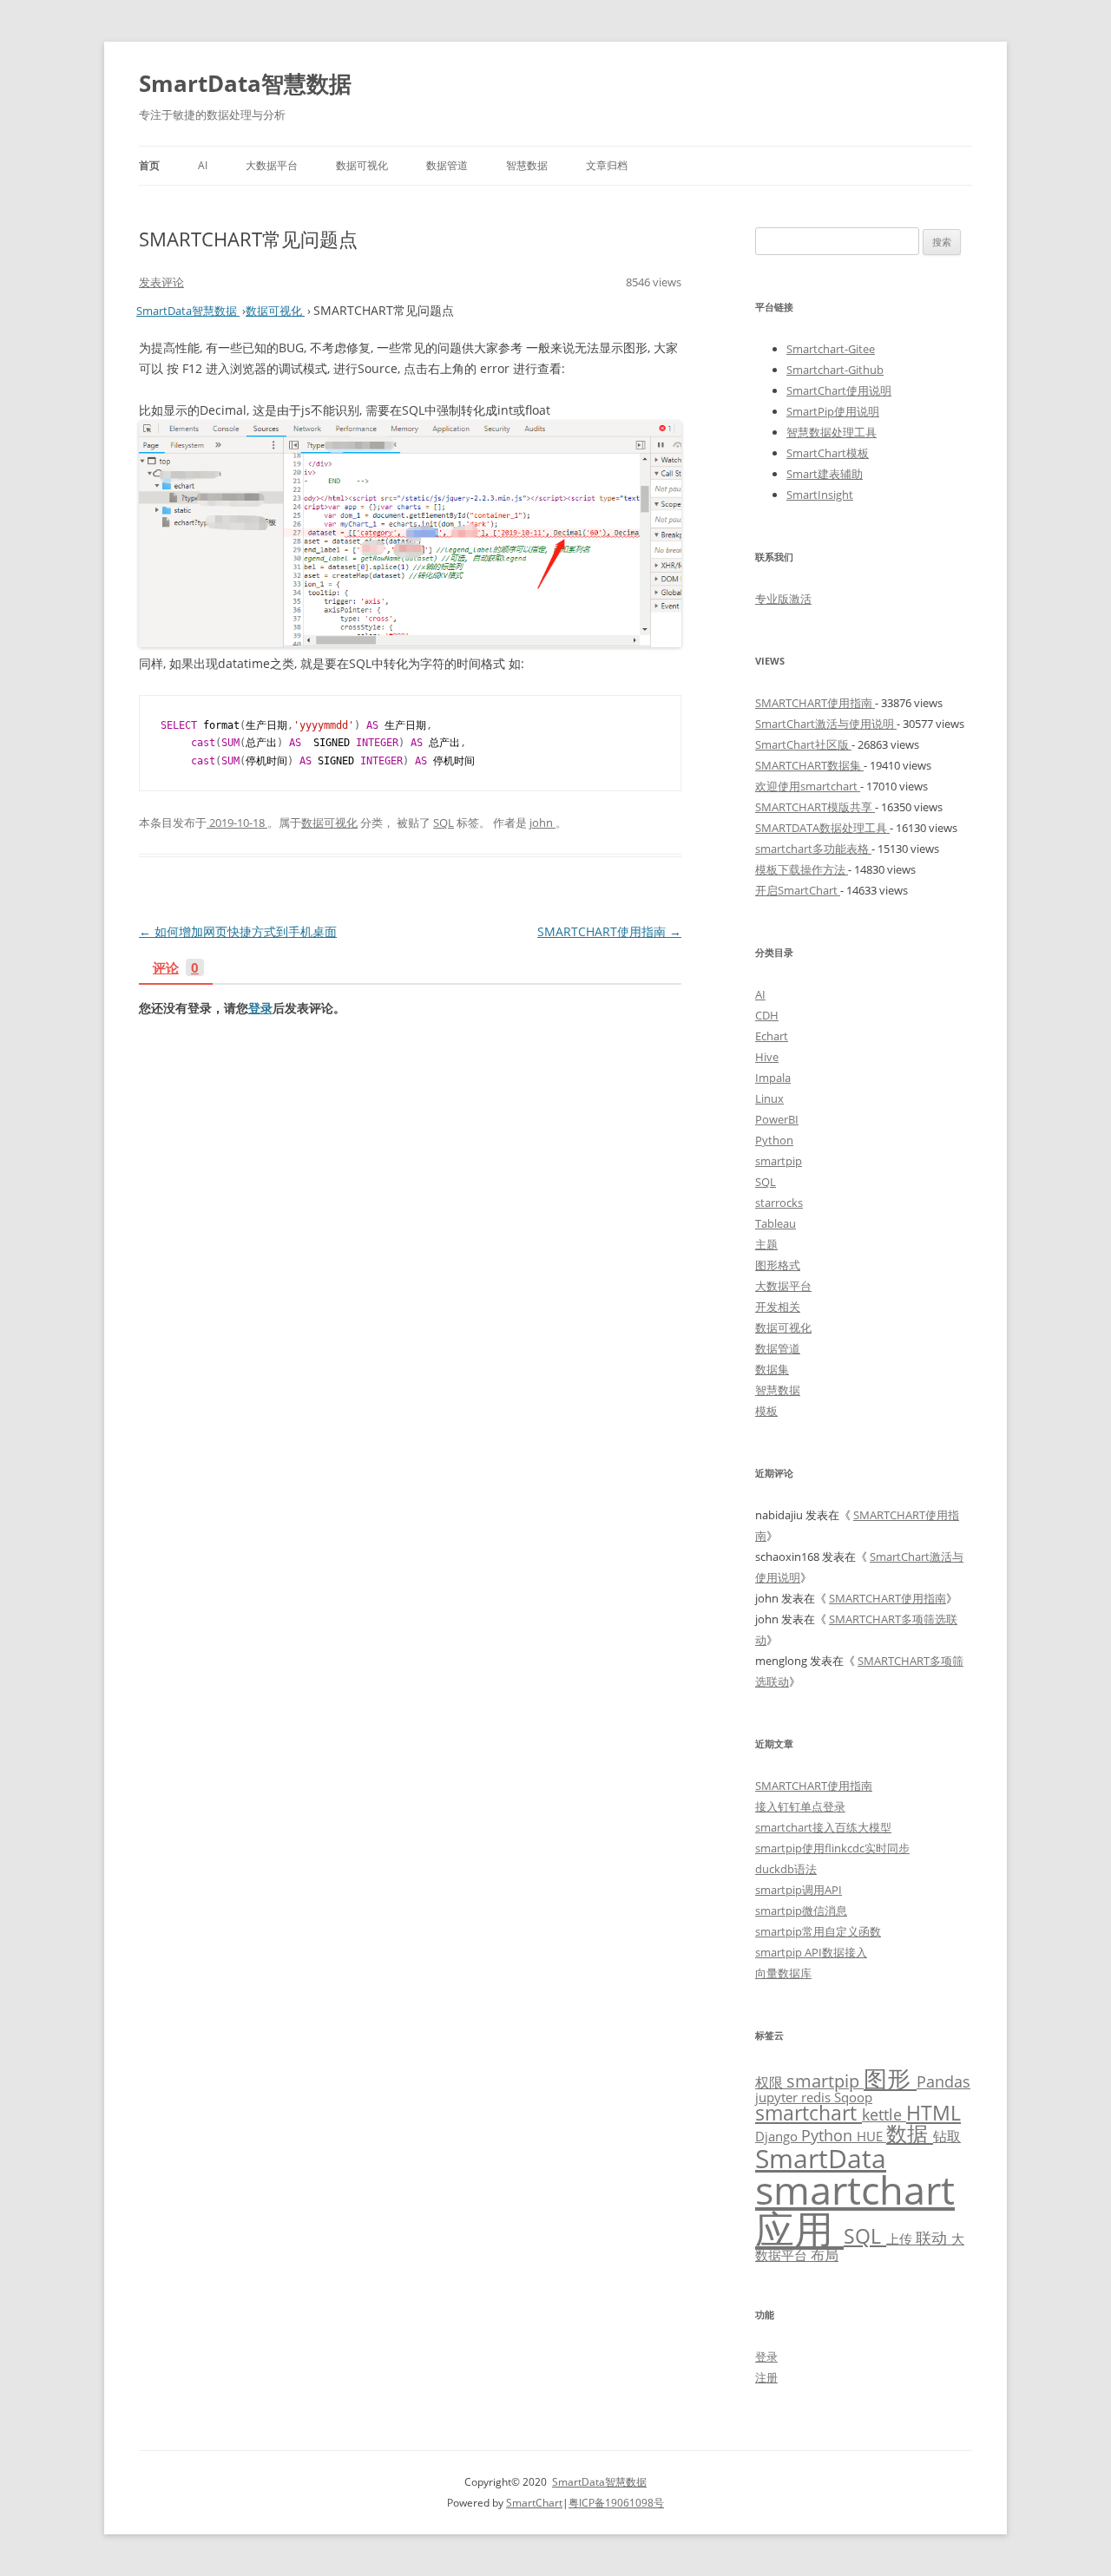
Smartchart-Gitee (831, 349)
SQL (444, 823)
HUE (871, 2136)
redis (818, 2097)
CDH (767, 1015)
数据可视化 (362, 165)
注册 (766, 2377)
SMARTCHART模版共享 (815, 807)
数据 (910, 2133)
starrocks (779, 1203)
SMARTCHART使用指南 (609, 931)
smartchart (809, 2113)
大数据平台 (272, 165)
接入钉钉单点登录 (800, 1806)
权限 (771, 2082)
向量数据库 (783, 1973)
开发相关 (778, 1307)
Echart (772, 1036)
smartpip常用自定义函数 (818, 1931)
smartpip (779, 1161)
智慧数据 (527, 165)
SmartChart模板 (828, 453)
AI (203, 165)
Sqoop (853, 2097)
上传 (901, 2238)
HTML (934, 2113)
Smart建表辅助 (825, 474)
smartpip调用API (799, 1890)
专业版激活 (783, 599)
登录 (260, 1008)
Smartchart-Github (835, 370)
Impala (773, 1078)
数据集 (772, 1369)
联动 (934, 2238)
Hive (767, 1057)
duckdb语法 (786, 1869)
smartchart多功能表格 (813, 849)
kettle (884, 2114)
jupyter (778, 2097)
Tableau (776, 1223)
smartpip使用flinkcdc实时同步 (832, 1848)
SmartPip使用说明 (833, 411)
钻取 (947, 2136)
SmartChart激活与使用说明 (826, 724)
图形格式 (778, 1265)
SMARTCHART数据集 (809, 765)
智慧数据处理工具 (832, 432)
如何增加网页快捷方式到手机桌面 (238, 931)
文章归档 (607, 165)
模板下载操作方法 (802, 869)
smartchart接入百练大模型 (823, 1827)
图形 (890, 2078)
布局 (825, 2255)
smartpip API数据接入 (811, 1952)
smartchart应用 (855, 2209)
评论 (176, 969)
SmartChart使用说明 (839, 390)
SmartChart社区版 (803, 744)
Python (774, 1140)
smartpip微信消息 (801, 1911)
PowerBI (777, 1119)
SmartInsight (820, 495)
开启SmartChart (798, 890)
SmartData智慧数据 (245, 83)
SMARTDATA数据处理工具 (822, 828)
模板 (766, 1411)
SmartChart (534, 2503)
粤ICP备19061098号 (616, 2503)
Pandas (943, 2081)
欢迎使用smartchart (808, 786)
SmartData (821, 2158)
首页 (149, 165)
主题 (766, 1244)
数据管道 (447, 165)
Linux (769, 1098)
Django (778, 2136)
